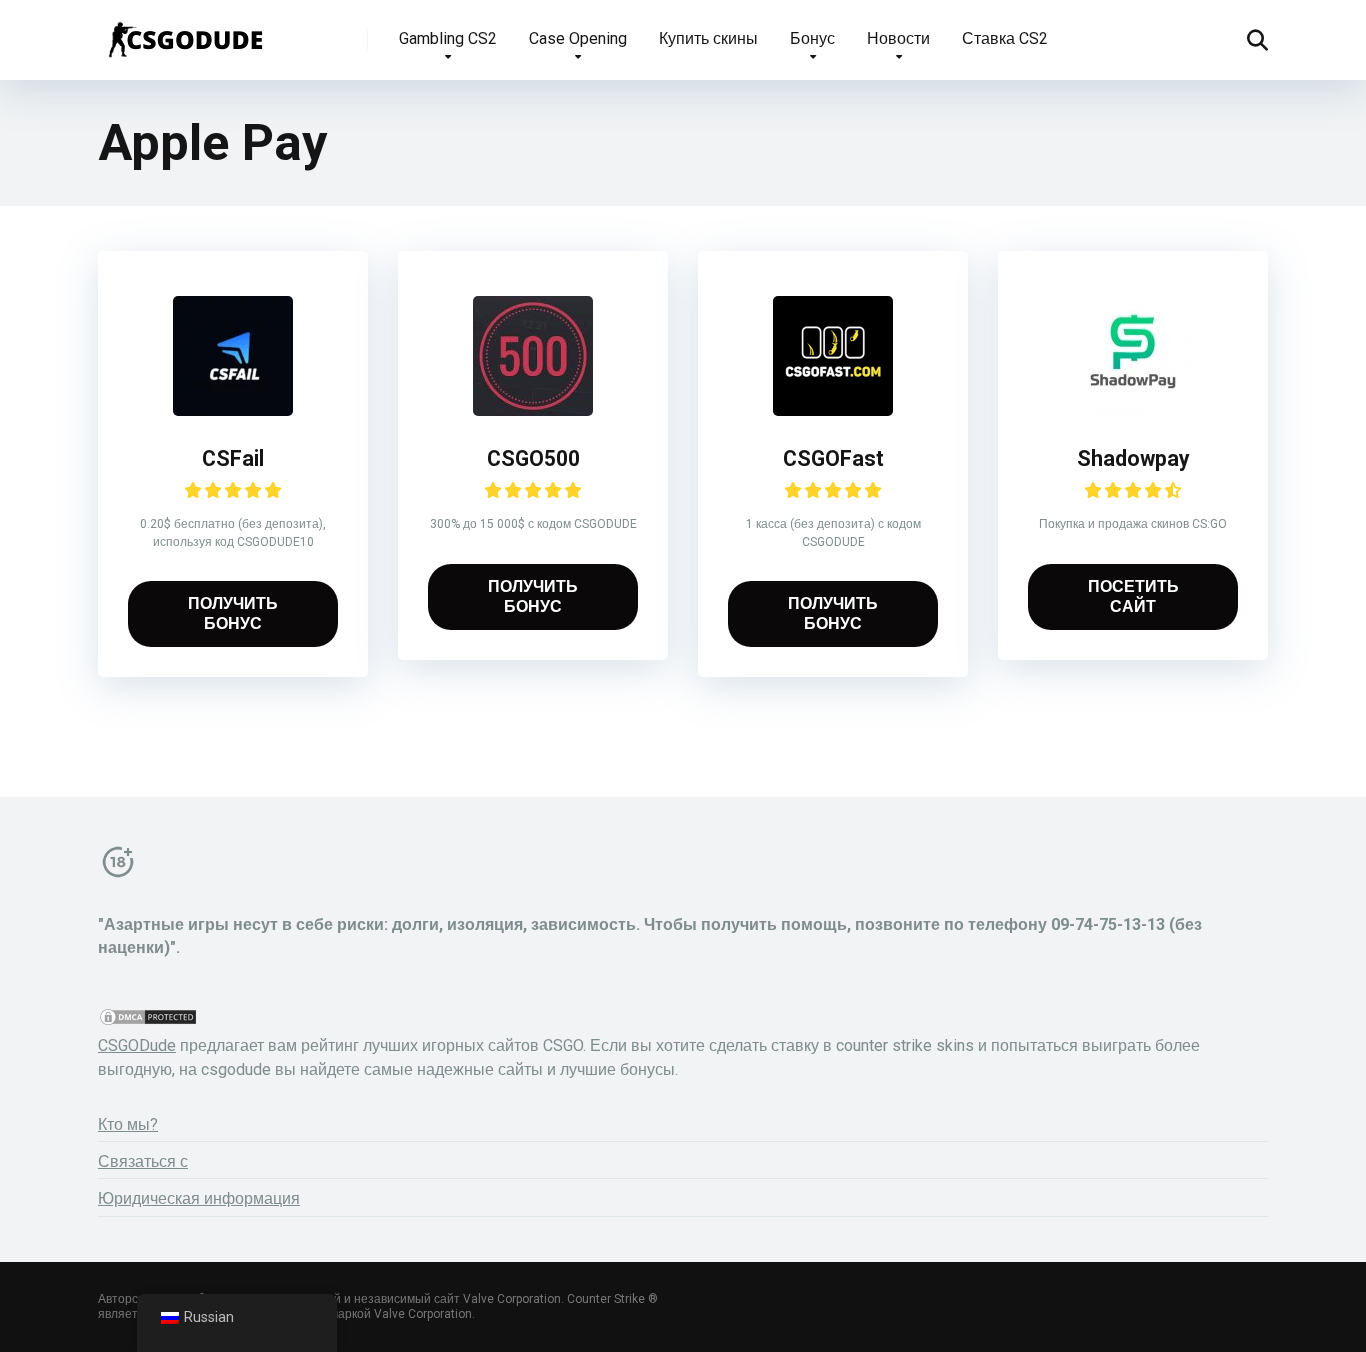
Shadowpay (1133, 458)
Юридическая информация (199, 1198)
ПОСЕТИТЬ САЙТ (1133, 596)
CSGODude (137, 1045)
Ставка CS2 (1005, 38)
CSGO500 (533, 458)
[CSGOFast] (833, 410)
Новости (898, 38)
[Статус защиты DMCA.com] (148, 1021)
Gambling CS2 (448, 38)
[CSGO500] (533, 410)
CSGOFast (833, 458)
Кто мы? (128, 1124)
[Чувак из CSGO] (184, 32)
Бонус (812, 38)
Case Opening (578, 38)
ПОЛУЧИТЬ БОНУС (233, 613)
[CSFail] (233, 410)
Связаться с (143, 1161)
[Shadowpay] (1133, 410)
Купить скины (708, 38)
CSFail (233, 458)
